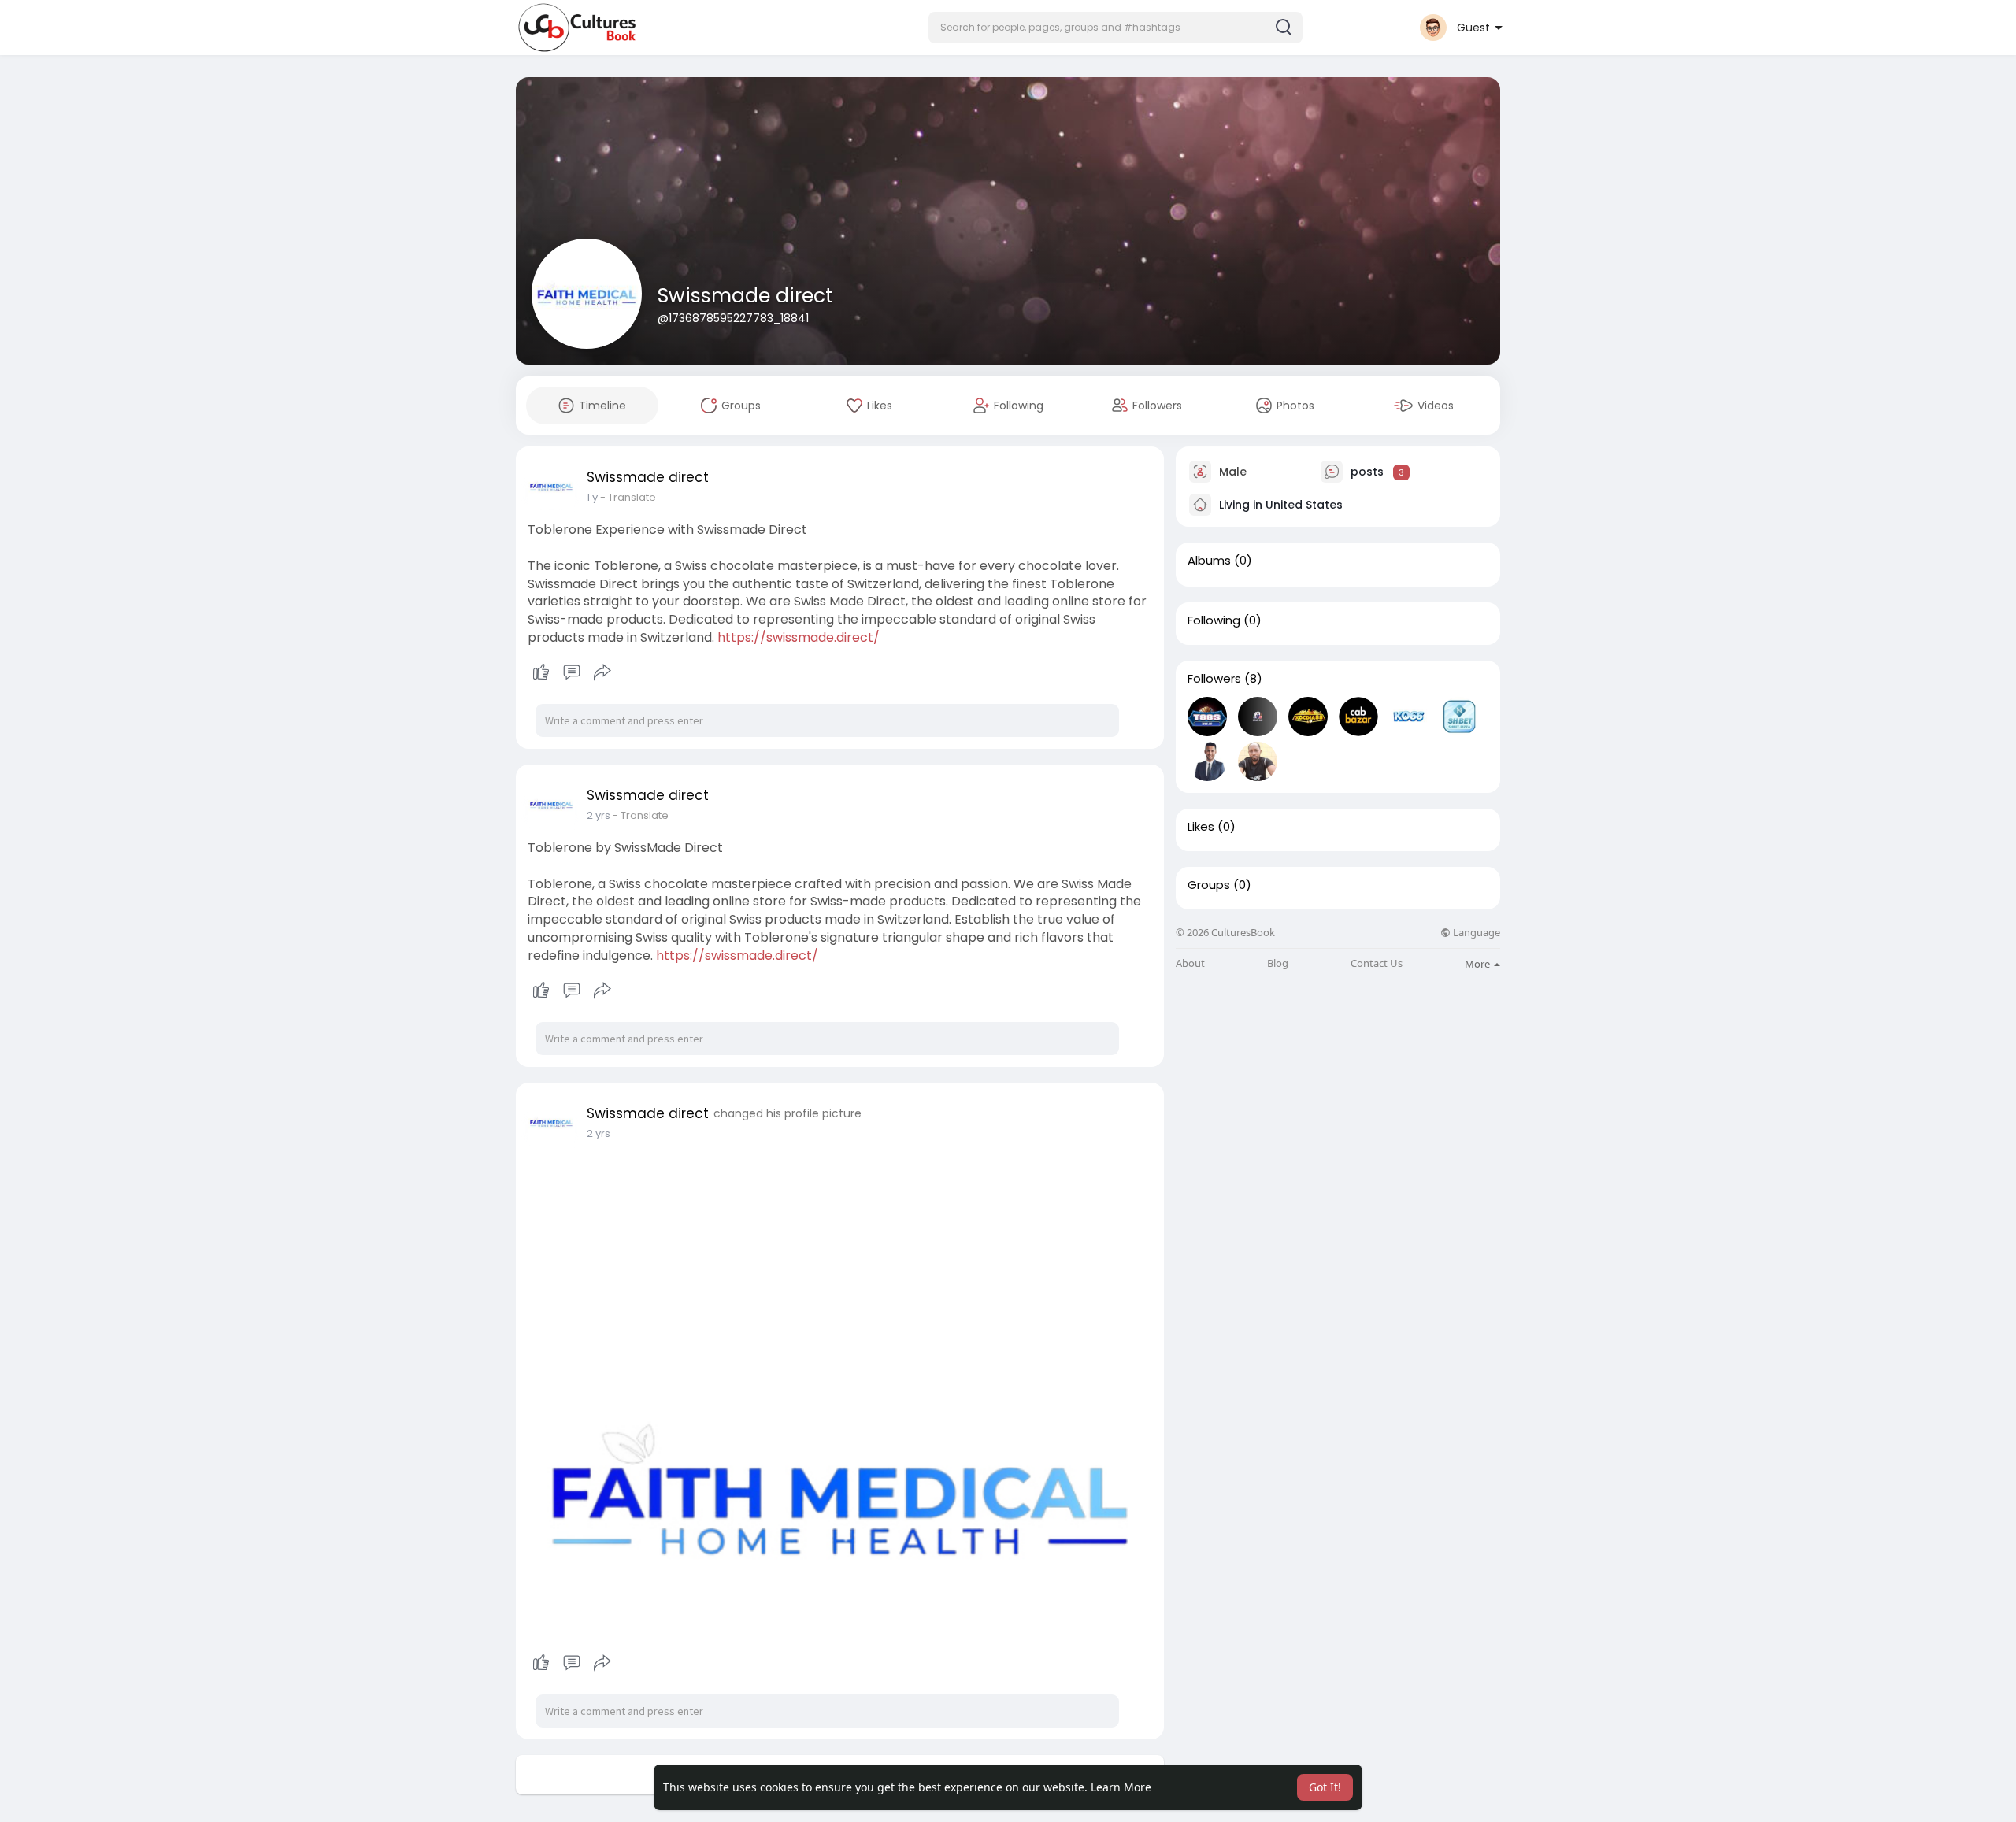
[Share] (602, 672)
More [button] (1479, 964)
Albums (1209, 561)
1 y (592, 497)
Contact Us (1377, 963)
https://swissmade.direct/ (799, 637)
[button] (1115, 28)
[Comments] (572, 672)
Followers (1214, 679)
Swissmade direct (745, 296)
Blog (1278, 963)
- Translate (628, 497)
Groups (1209, 885)
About (1190, 963)
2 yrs (598, 815)
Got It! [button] (1325, 1787)
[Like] (571, 672)
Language (1475, 933)
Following (1214, 620)
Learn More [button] (1121, 1787)
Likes (1201, 827)
